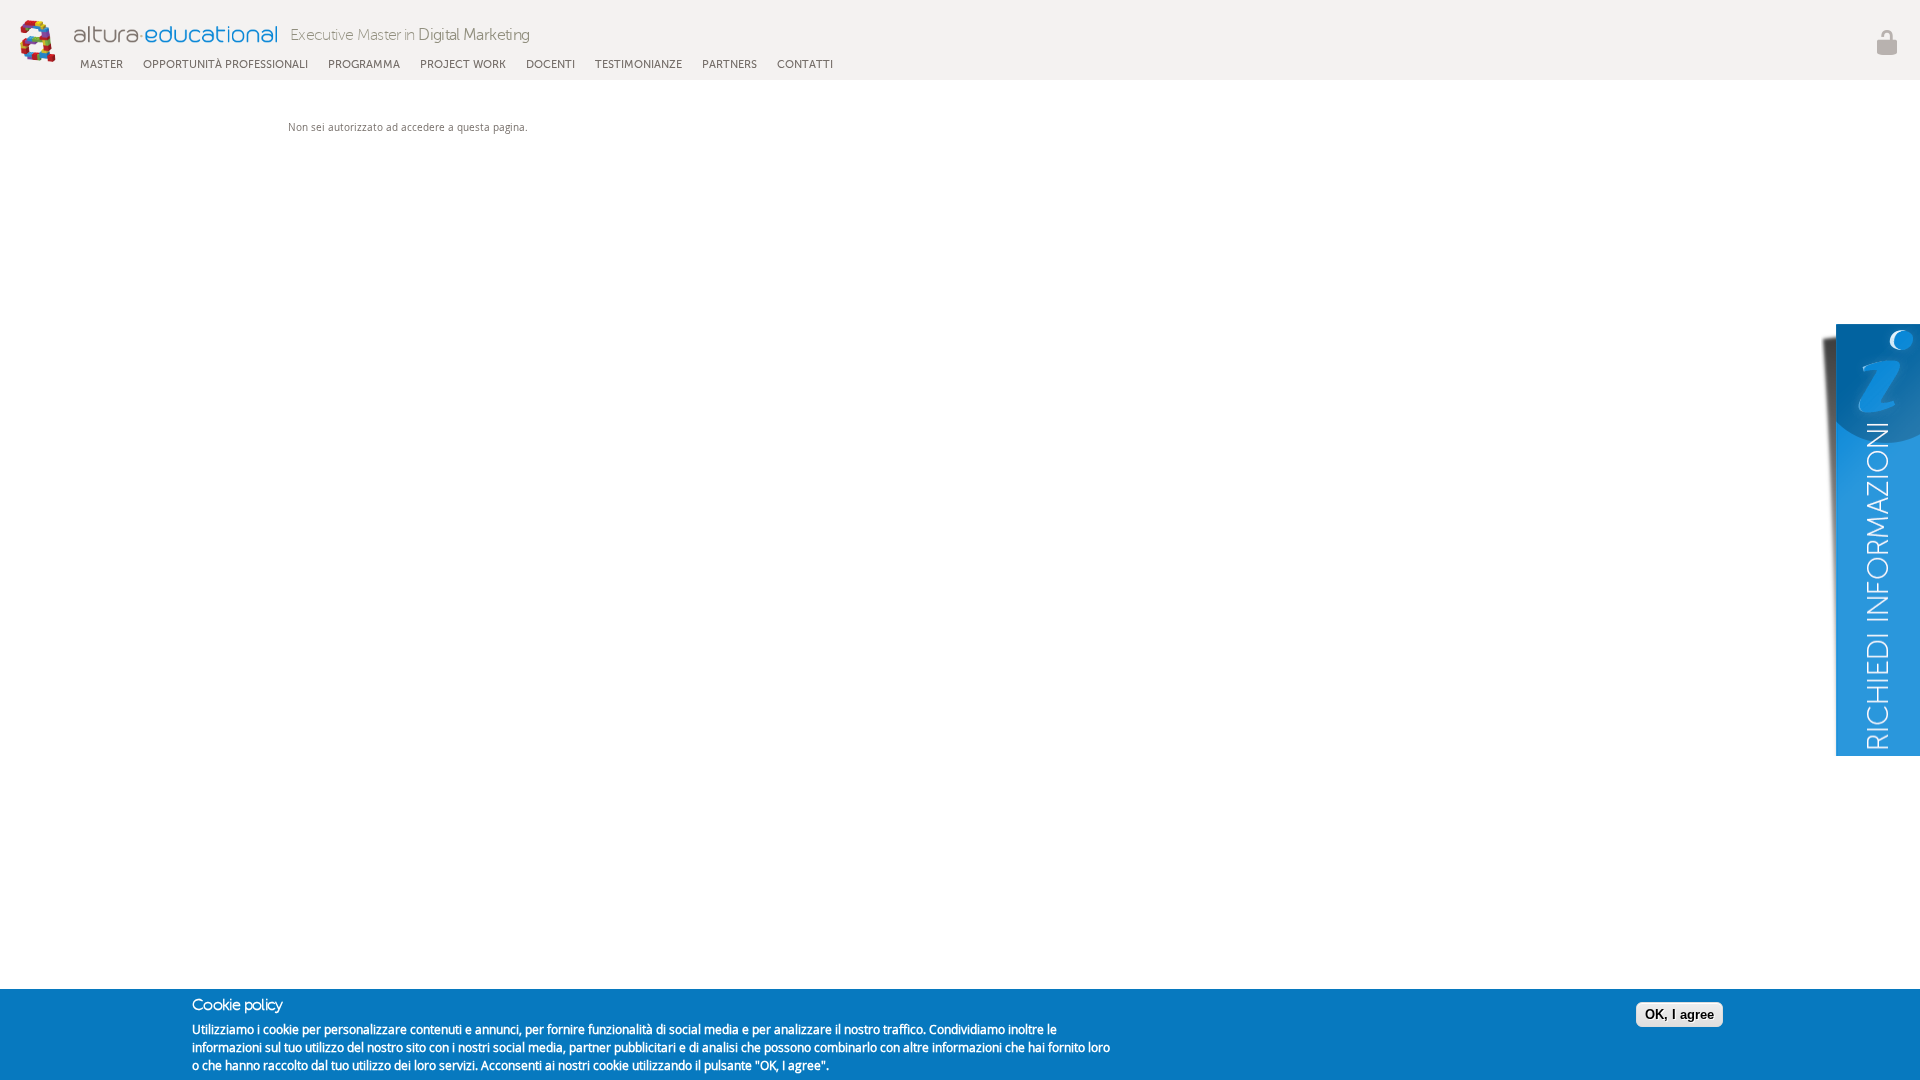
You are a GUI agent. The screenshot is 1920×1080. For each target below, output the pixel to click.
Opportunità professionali (225, 65)
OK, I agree (1679, 1014)
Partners (729, 65)
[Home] (148, 41)
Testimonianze (638, 65)
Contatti (805, 65)
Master (101, 65)
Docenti (550, 65)
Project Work (463, 65)
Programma (364, 65)
